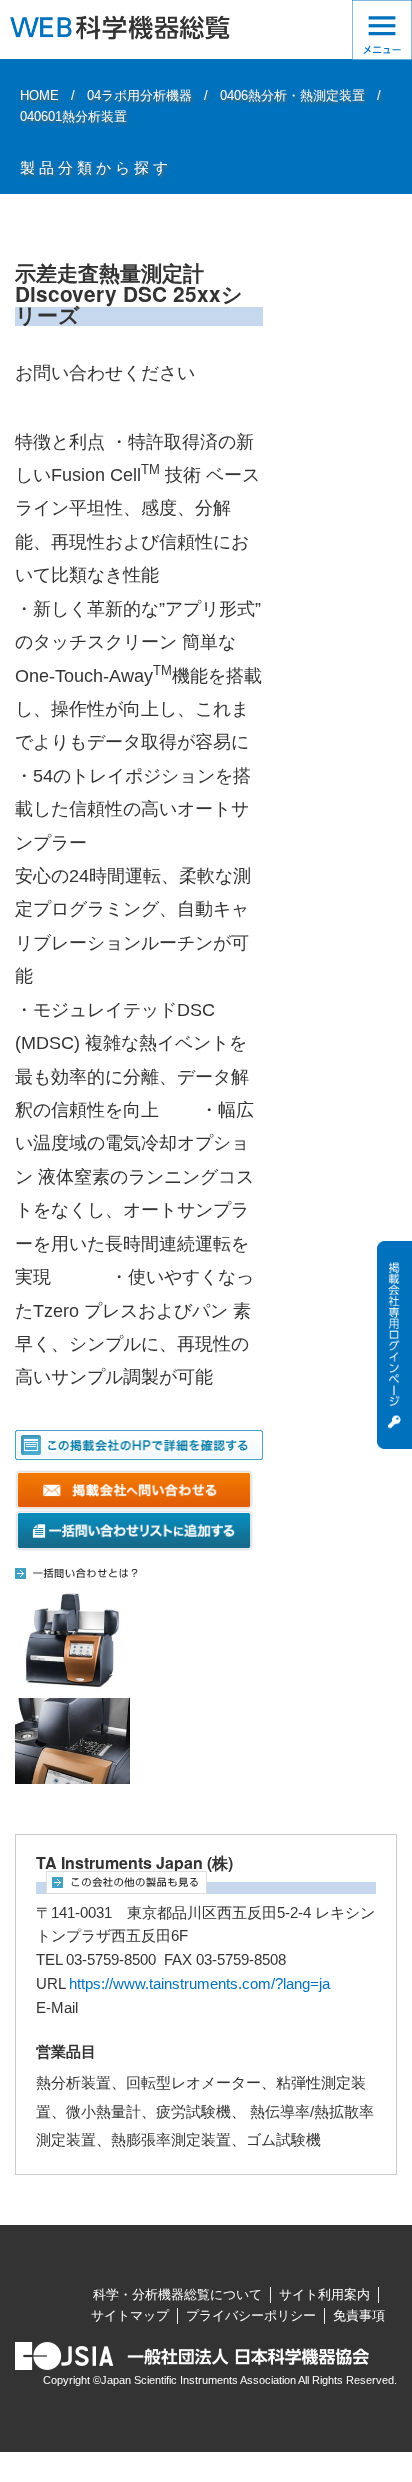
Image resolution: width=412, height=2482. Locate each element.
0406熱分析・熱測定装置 (292, 95)
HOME (39, 95)
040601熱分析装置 (73, 116)
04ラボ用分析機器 (139, 95)
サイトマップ (130, 2315)
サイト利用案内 (324, 2294)
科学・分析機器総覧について (177, 2294)
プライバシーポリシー (251, 2315)
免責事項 (359, 2315)
